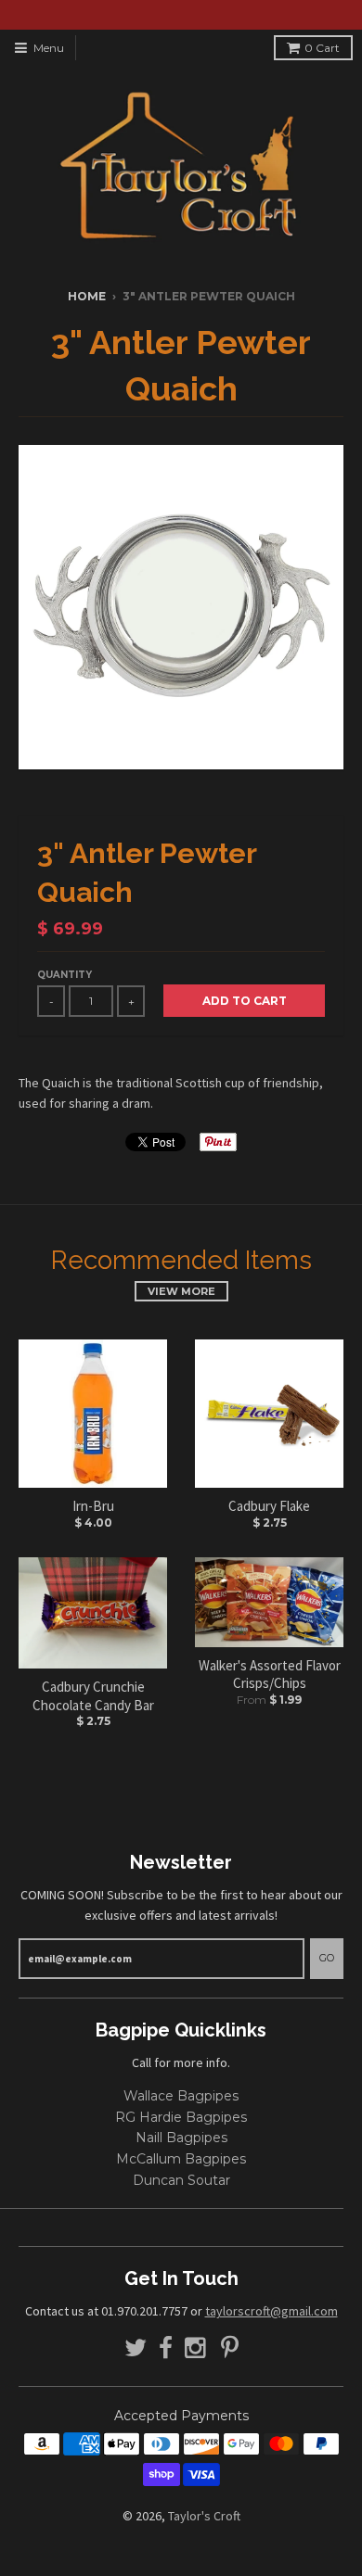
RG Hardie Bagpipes (181, 2117)
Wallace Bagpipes (181, 2096)
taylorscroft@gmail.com (271, 2311)
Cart (322, 48)
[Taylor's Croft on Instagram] (197, 2348)
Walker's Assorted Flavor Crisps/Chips (270, 1675)
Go (327, 1958)
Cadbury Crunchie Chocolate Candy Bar (93, 1696)
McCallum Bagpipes (181, 2159)
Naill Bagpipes (181, 2138)
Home (87, 296)
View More (181, 1291)
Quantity (65, 975)
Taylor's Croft (204, 2516)
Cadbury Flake (269, 1506)
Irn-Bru (93, 1506)
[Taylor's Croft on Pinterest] (230, 2348)
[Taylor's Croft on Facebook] (166, 2348)
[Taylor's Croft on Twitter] (136, 2348)
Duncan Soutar (181, 2180)
